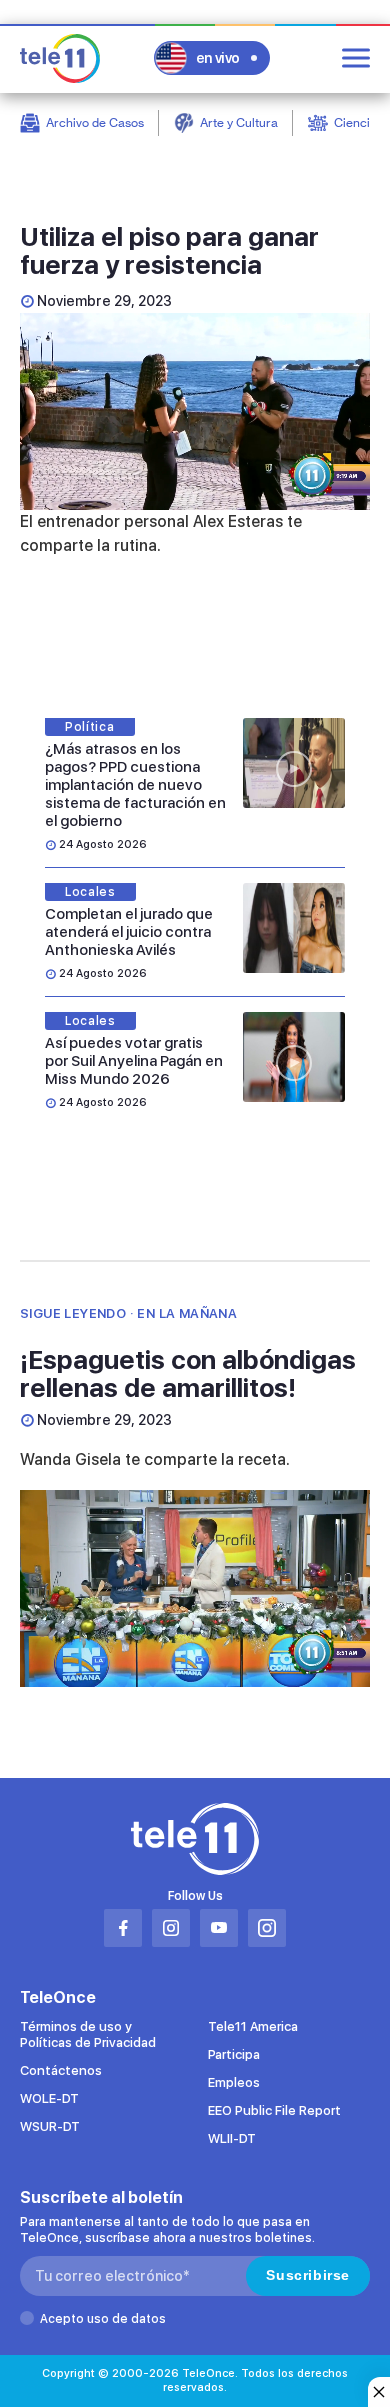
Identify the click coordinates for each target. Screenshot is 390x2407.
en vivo (218, 58)
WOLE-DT (49, 2098)
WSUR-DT (50, 2126)
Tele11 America (253, 2026)
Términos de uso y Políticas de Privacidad (88, 2034)
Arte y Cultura (239, 122)
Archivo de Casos (95, 122)
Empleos (234, 2082)
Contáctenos (61, 2070)
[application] (195, 411)
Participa (234, 2054)
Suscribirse (308, 2275)
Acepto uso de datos (103, 2319)
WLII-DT (232, 2138)
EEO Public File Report (274, 2110)
